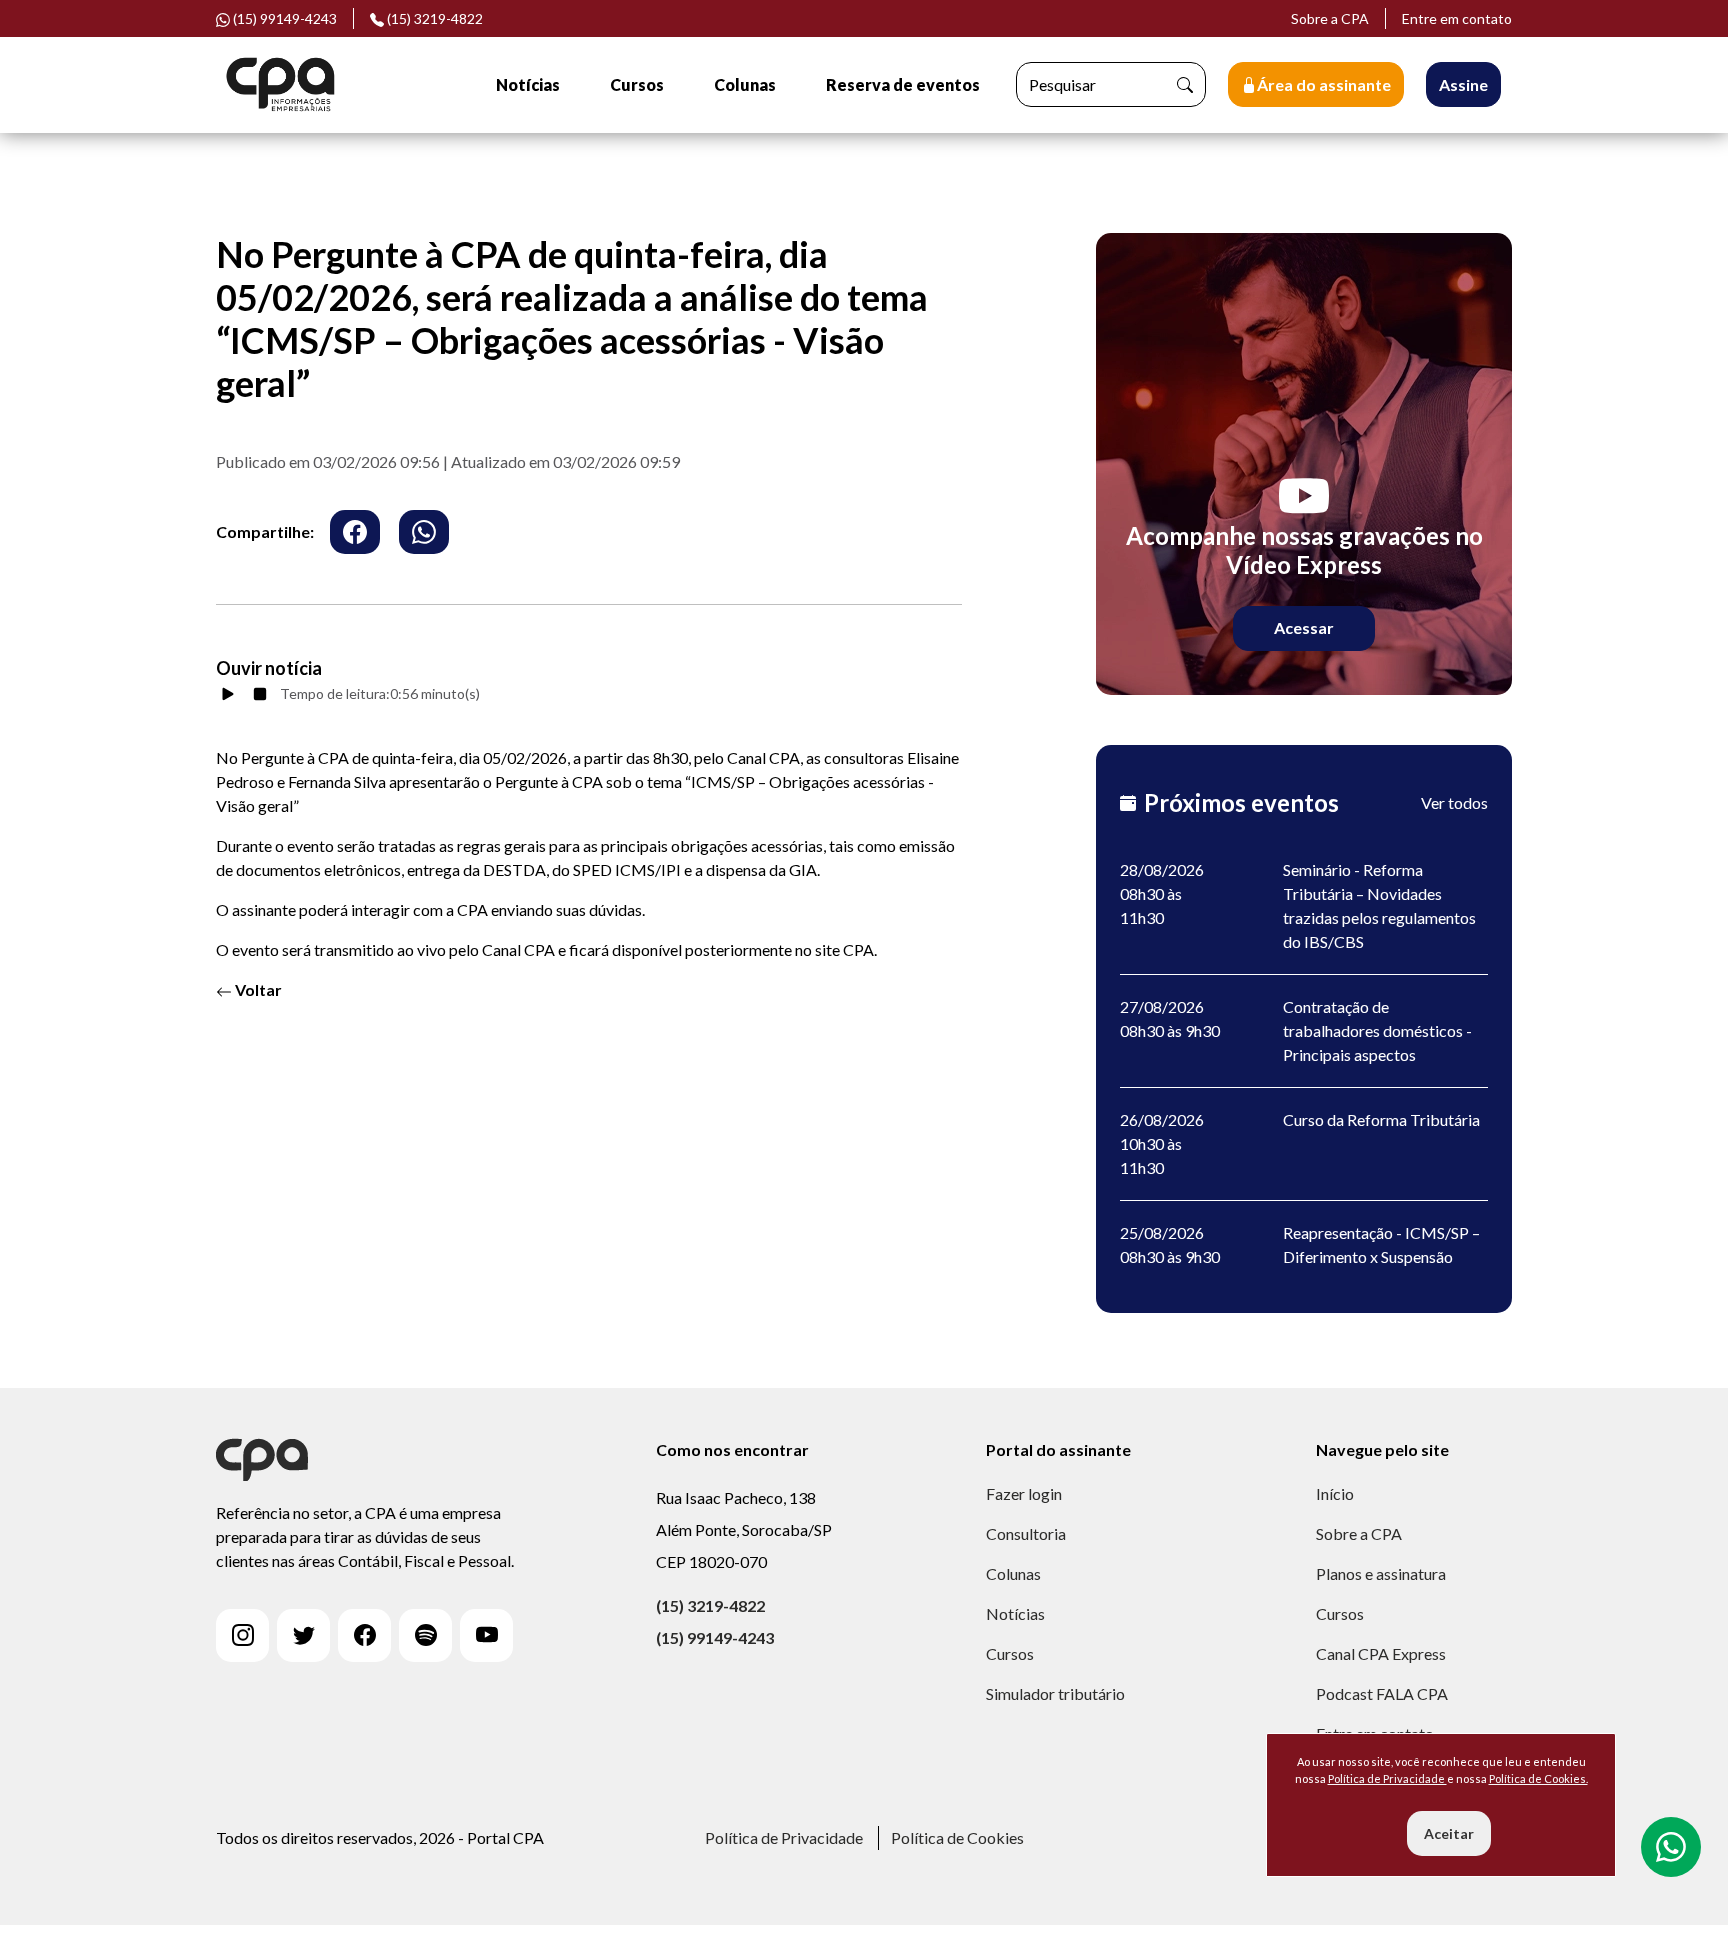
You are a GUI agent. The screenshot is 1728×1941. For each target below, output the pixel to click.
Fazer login (1024, 1493)
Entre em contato (1457, 18)
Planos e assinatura (1381, 1573)
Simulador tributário (1055, 1693)
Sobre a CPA (1330, 18)
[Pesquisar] (1185, 84)
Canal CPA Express (1381, 1653)
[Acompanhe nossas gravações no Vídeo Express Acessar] (1304, 461)
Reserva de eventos (903, 84)
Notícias (528, 84)
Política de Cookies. (1538, 1778)
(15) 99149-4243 (715, 1637)
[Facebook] (364, 1635)
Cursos (637, 84)
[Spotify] (425, 1635)
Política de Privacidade (784, 1837)
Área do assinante (1324, 84)
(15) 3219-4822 (433, 18)
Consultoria (1026, 1533)
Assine (1463, 84)
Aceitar (1449, 1833)
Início (1335, 1493)
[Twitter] (303, 1635)
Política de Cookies (957, 1837)
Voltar (257, 989)
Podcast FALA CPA (1382, 1693)
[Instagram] (242, 1635)
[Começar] (228, 694)
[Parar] (260, 694)
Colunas (745, 84)
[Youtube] (486, 1635)
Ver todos (1454, 802)
